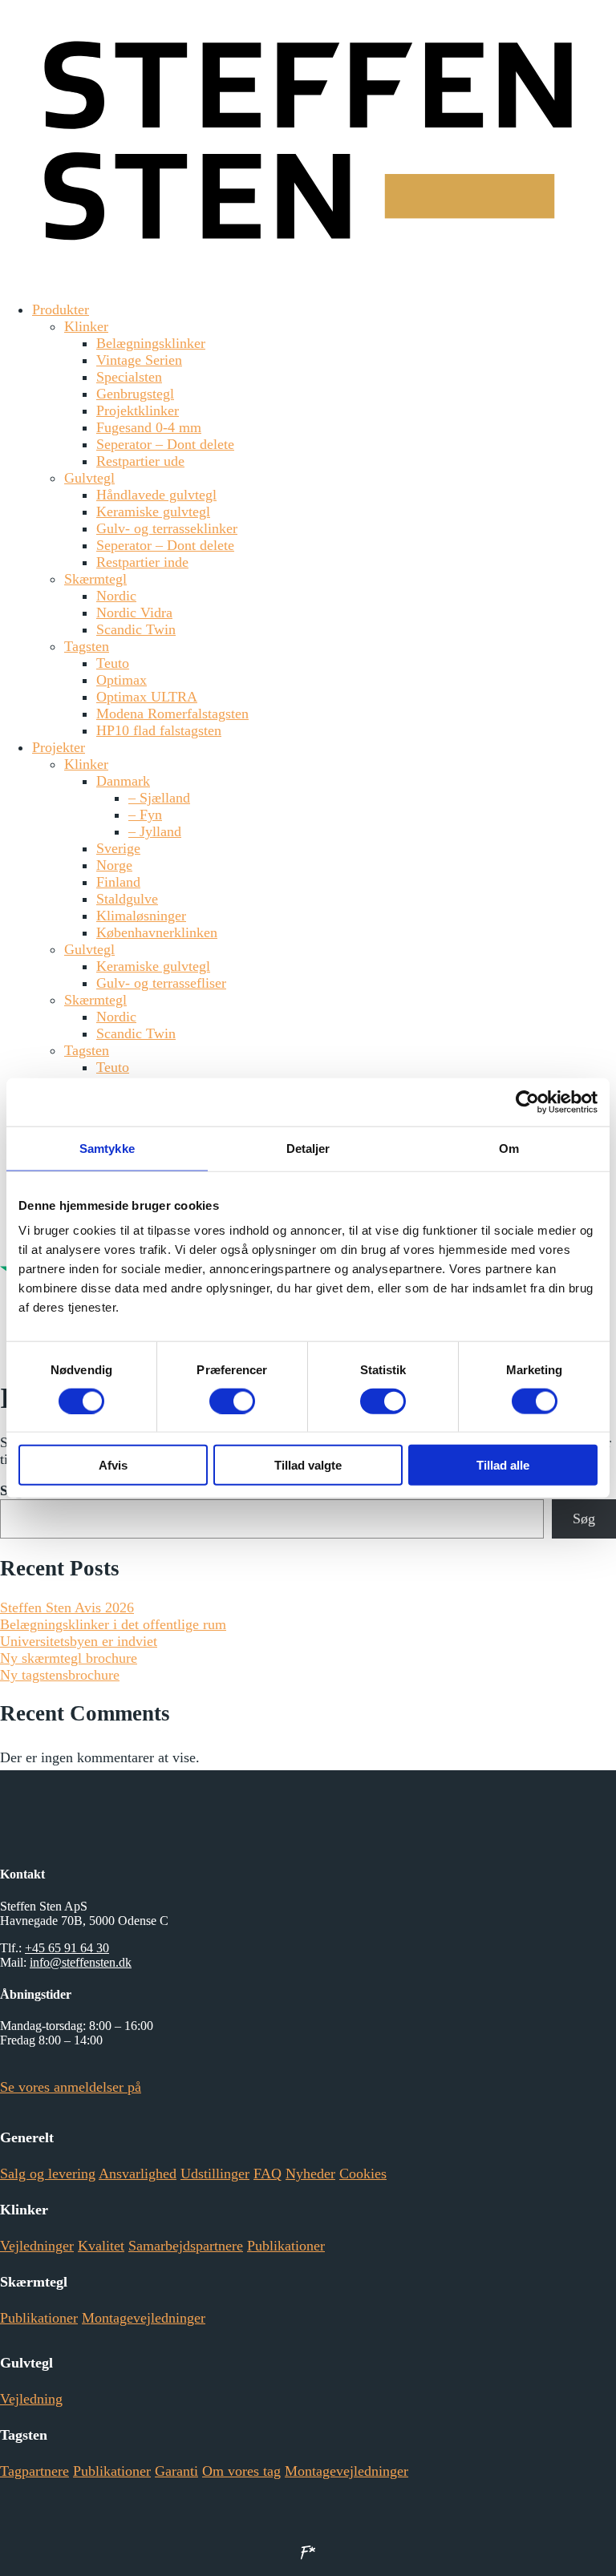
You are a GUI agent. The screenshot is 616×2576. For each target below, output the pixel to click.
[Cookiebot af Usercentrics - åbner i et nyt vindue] (527, 1102)
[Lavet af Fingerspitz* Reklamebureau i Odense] (308, 2552)
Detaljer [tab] (308, 1148)
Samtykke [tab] (107, 1148)
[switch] (232, 1401)
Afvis (113, 1465)
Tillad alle (503, 1465)
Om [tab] (509, 1148)
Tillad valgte (308, 1465)
